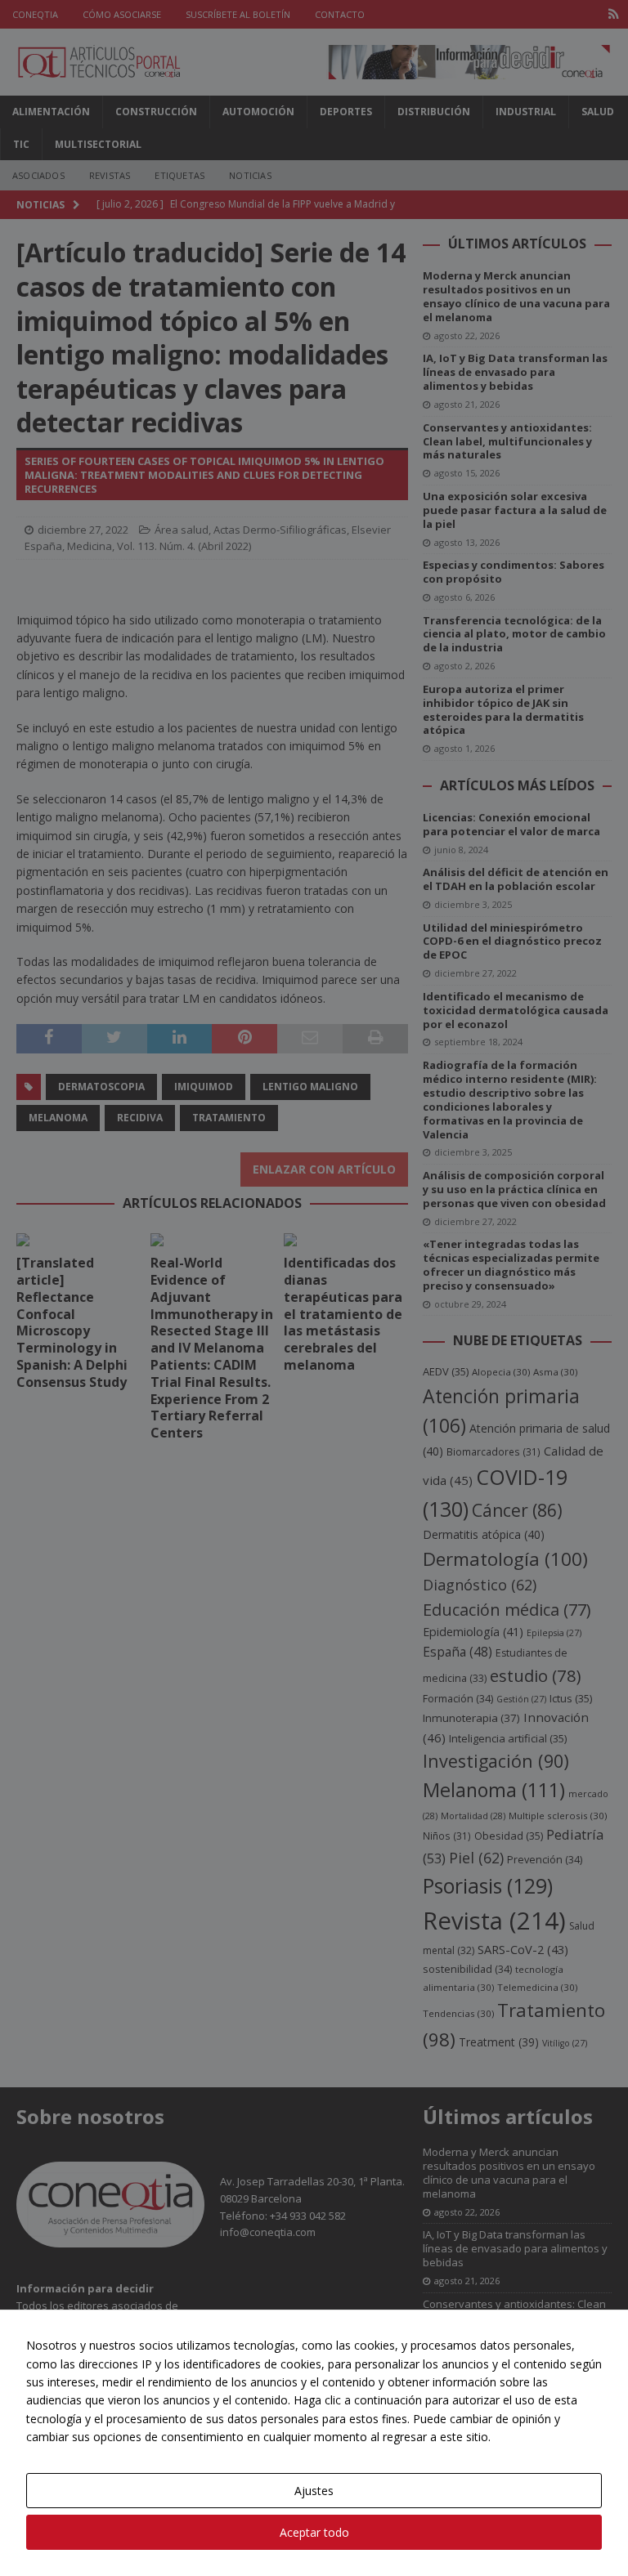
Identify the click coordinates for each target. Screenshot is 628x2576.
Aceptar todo (314, 2532)
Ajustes (314, 2491)
